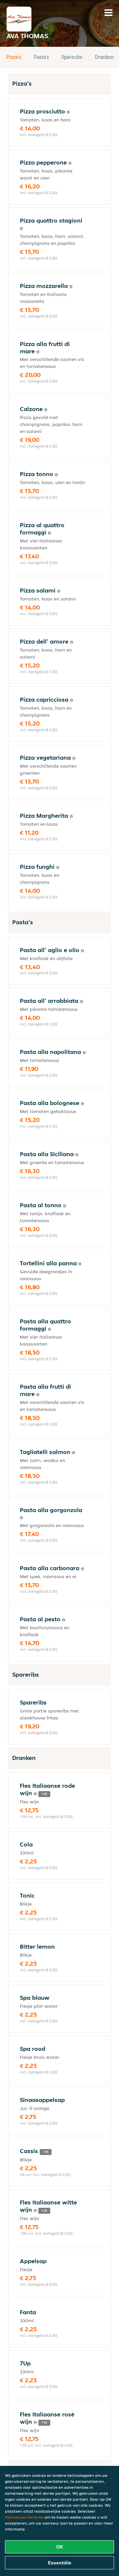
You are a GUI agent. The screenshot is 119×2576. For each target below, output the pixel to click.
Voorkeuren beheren (24, 2517)
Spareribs (72, 57)
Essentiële (60, 2563)
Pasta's (41, 57)
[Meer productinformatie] (68, 112)
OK (60, 2547)
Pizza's (14, 57)
